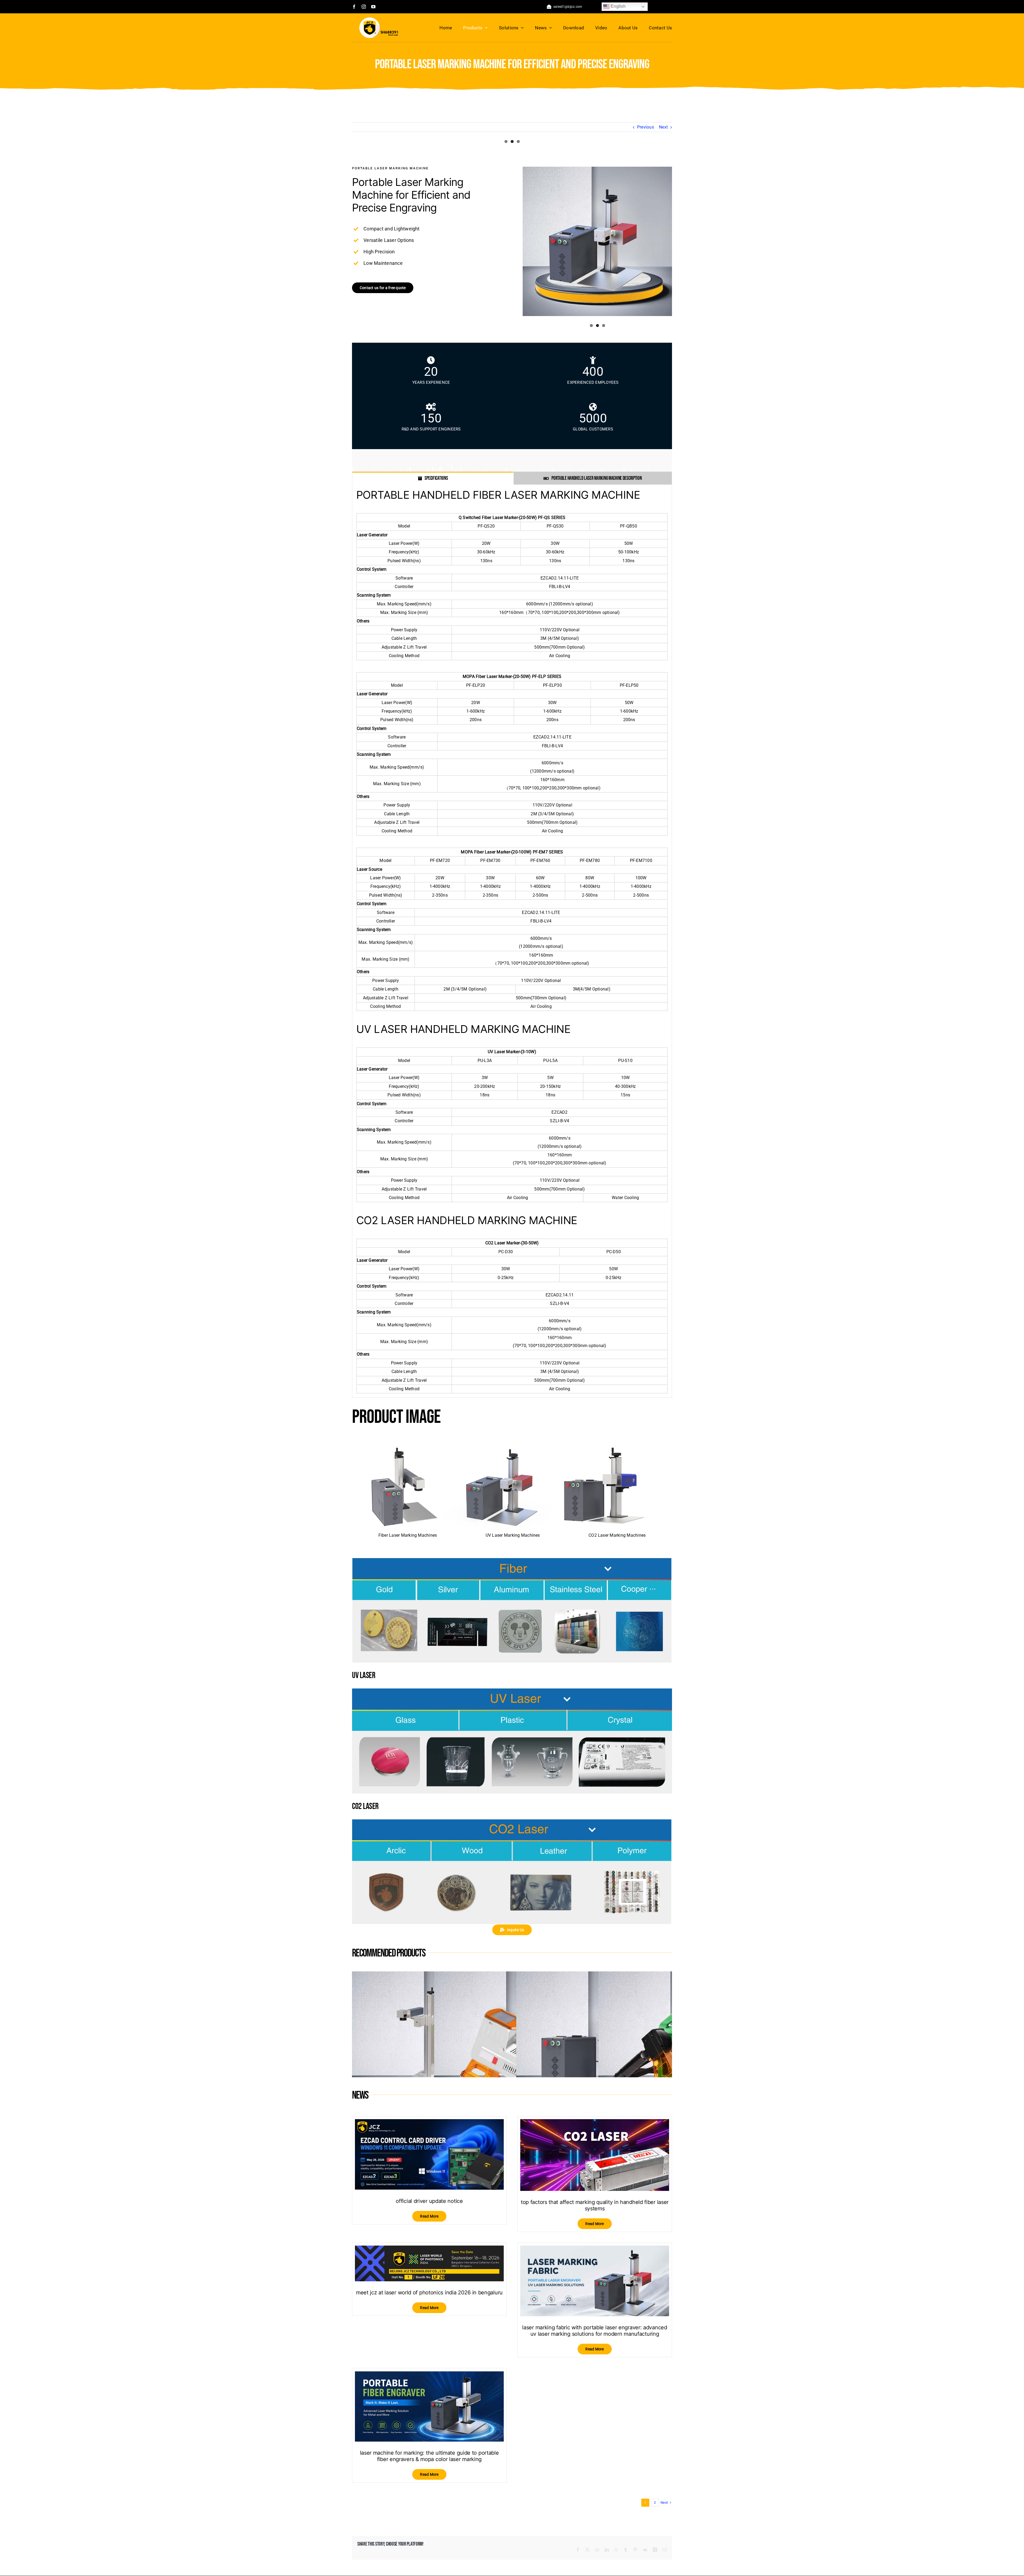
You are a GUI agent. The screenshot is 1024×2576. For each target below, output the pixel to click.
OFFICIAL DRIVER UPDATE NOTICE (429, 2201)
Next (663, 127)
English (618, 6)
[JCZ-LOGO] (379, 19)
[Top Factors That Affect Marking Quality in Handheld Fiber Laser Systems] (595, 2123)
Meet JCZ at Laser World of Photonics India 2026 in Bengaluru (429, 2293)
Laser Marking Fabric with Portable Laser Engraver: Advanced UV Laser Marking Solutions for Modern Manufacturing (595, 2331)
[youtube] (373, 7)
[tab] (433, 478)
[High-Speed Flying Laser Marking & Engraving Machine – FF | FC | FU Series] (430, 1976)
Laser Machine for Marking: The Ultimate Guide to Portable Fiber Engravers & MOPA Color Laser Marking (429, 2456)
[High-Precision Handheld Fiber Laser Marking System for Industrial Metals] (594, 1976)
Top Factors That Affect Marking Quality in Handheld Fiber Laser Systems (595, 2206)
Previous (645, 127)
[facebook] (354, 7)
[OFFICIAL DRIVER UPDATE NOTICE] (429, 2123)
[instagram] (364, 7)
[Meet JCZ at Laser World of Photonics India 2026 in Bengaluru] (429, 2250)
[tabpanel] (512, 941)
